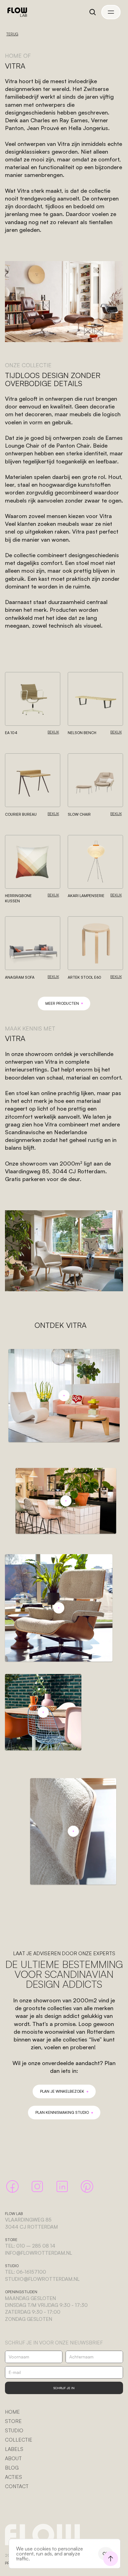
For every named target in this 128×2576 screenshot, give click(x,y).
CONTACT (17, 2486)
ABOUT (13, 2458)
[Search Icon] (93, 12)
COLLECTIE (19, 2440)
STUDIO (14, 2430)
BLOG (12, 2468)
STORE (13, 2421)
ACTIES (14, 2477)
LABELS (14, 2449)
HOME (12, 2412)
